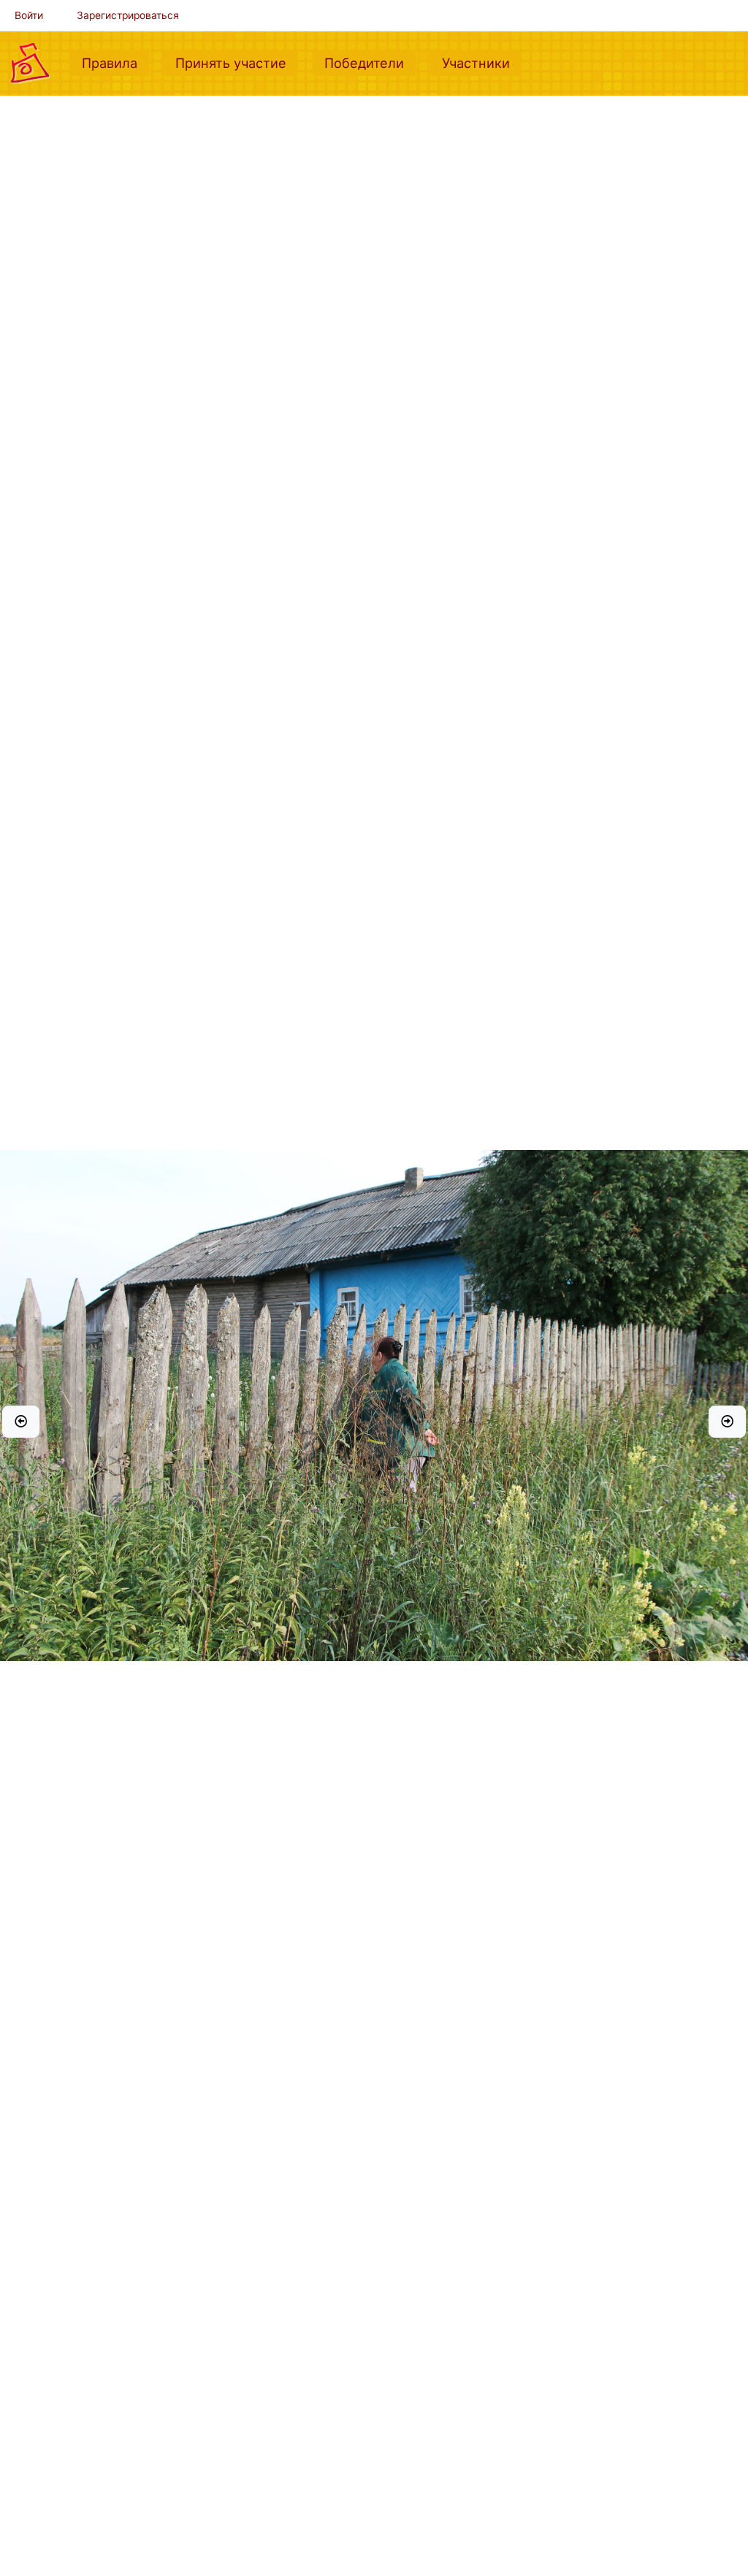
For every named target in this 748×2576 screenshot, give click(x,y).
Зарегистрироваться (128, 15)
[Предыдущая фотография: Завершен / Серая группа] (21, 1422)
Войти (29, 15)
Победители (370, 62)
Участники (482, 62)
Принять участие (237, 62)
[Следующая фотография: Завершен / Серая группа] (727, 1422)
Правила (115, 62)
